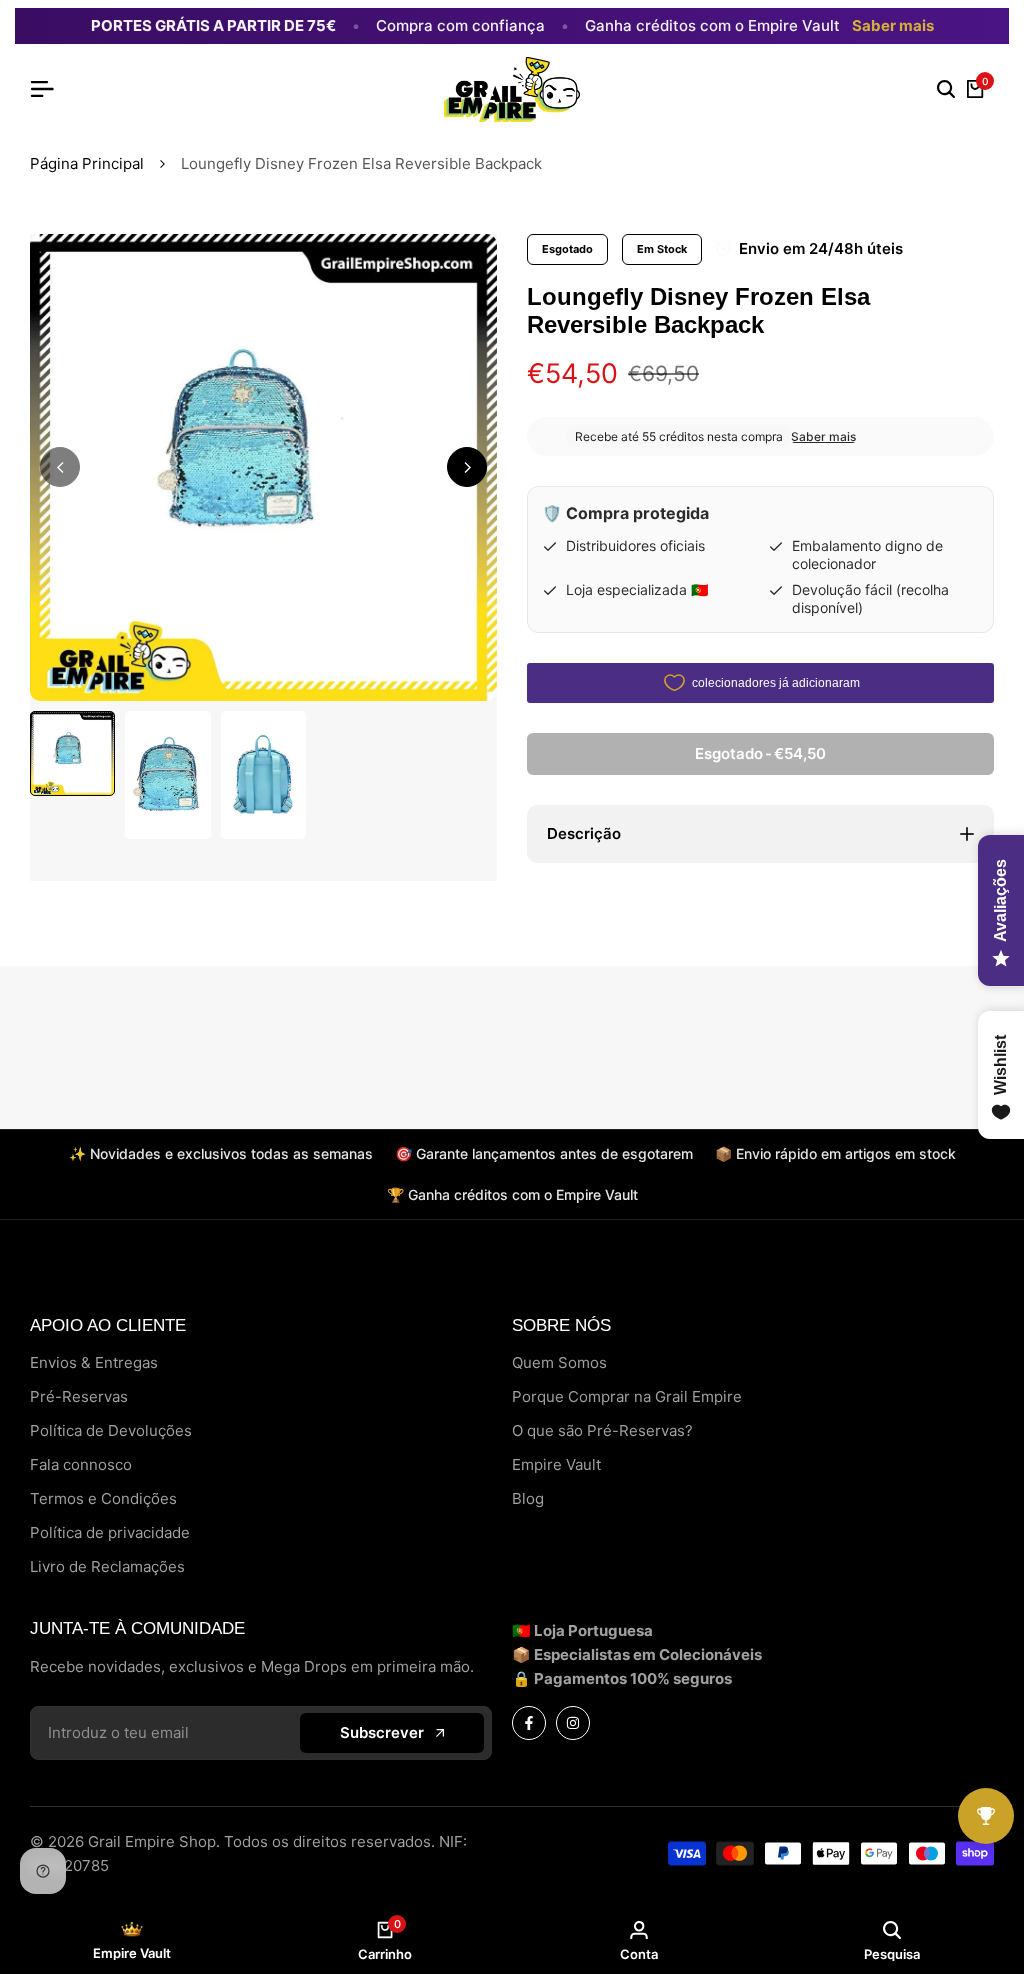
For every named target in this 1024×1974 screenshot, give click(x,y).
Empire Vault (556, 1464)
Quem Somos (559, 1362)
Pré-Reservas (79, 1396)
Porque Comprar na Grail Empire (627, 1396)
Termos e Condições (103, 1498)
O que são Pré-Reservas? (602, 1430)
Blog (528, 1498)
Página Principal (87, 163)
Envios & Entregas (94, 1362)
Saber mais (893, 26)
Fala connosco (81, 1464)
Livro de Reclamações (107, 1566)
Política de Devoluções (111, 1430)
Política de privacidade (110, 1532)
